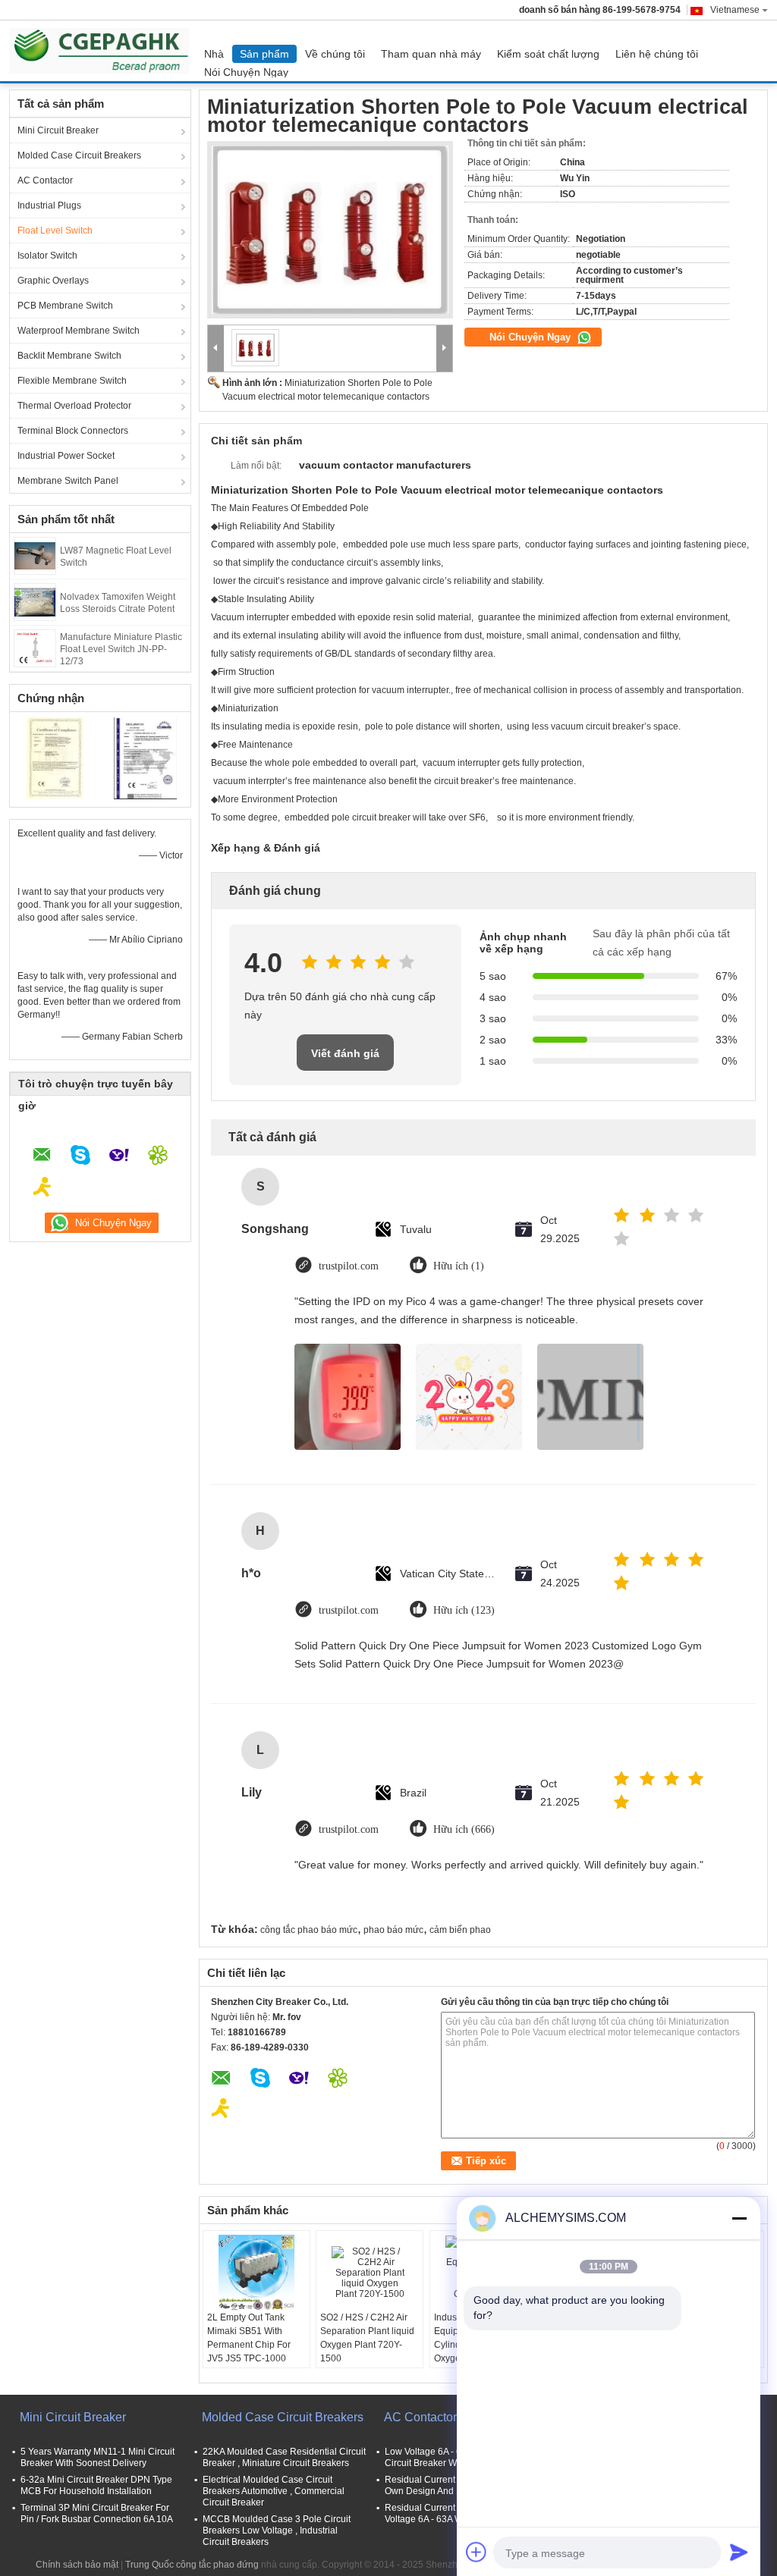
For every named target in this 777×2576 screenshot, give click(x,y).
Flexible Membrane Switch (72, 381)
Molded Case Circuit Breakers (79, 155)
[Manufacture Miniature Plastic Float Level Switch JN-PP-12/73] (35, 648)
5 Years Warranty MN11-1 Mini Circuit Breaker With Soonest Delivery (98, 2457)
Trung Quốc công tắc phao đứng (192, 2565)
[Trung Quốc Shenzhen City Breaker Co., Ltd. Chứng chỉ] (55, 758)
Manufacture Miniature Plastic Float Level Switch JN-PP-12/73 (121, 649)
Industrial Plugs (49, 206)
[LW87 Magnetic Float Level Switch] (35, 555)
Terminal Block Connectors (73, 431)
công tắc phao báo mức (309, 1930)
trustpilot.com (349, 1266)
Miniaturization (248, 708)
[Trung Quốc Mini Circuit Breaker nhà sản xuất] (103, 51)
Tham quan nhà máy (431, 54)
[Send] (739, 2552)
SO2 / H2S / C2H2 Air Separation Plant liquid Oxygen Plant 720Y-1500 (367, 2338)
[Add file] (477, 2552)
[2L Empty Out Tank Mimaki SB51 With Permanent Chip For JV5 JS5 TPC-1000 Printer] (256, 2273)
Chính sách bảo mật (77, 2565)
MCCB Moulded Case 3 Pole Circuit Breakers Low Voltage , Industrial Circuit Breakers (277, 2531)
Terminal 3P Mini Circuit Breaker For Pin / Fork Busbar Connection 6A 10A (97, 2513)
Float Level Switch (55, 231)
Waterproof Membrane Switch (79, 331)
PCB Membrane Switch (65, 306)
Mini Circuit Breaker (58, 130)
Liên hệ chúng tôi (657, 54)
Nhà (214, 54)
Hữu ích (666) (464, 1829)
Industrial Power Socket (66, 456)
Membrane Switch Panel (68, 481)
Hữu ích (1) (459, 1266)
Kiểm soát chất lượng (548, 54)
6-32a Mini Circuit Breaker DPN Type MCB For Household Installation (96, 2485)
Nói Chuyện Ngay (246, 72)
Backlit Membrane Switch (69, 356)
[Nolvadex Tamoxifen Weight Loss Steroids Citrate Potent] (35, 601)
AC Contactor (45, 180)
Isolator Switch (47, 256)
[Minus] (739, 2218)
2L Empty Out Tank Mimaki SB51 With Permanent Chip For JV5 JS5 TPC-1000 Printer (249, 2345)
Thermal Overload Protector (74, 406)
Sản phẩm (264, 54)
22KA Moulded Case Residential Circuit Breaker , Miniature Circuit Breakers (284, 2457)
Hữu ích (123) (464, 1610)
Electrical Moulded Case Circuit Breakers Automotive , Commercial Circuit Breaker (274, 2491)
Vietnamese (735, 10)
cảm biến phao (460, 1930)
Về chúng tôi (335, 54)
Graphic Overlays (53, 281)
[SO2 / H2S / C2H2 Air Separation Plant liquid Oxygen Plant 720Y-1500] (370, 2273)
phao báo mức (393, 1930)
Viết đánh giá (345, 1053)
